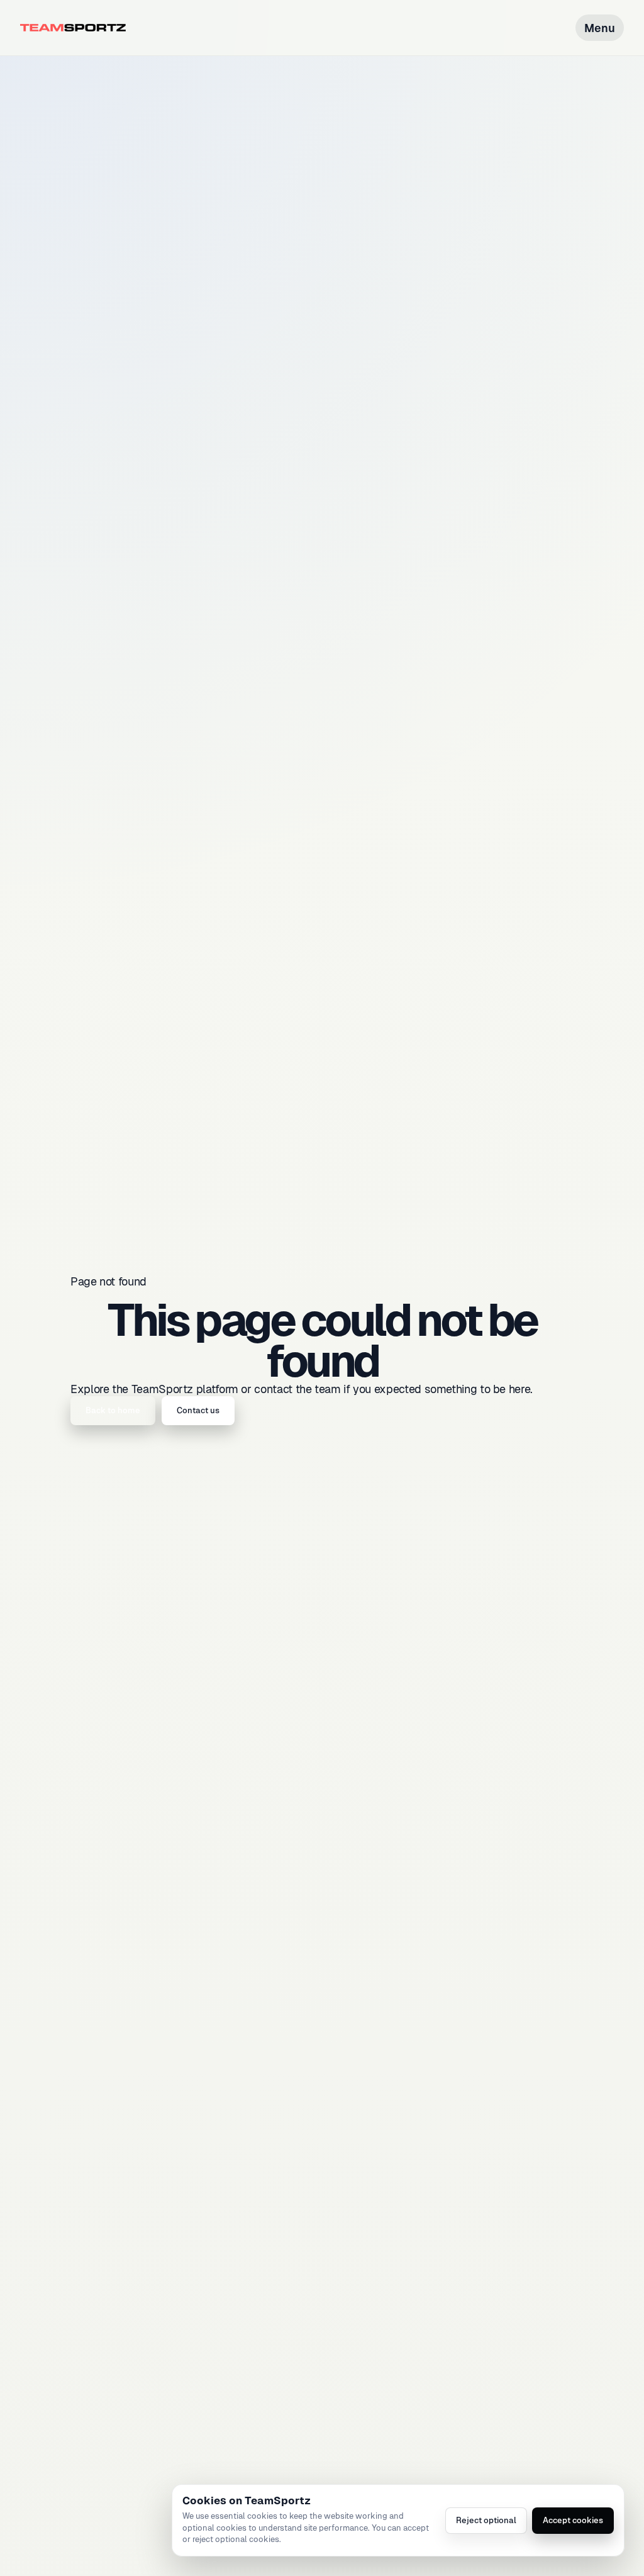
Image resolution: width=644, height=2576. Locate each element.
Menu (600, 28)
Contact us (198, 1410)
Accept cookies (573, 2520)
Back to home (113, 1410)
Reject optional (486, 2520)
